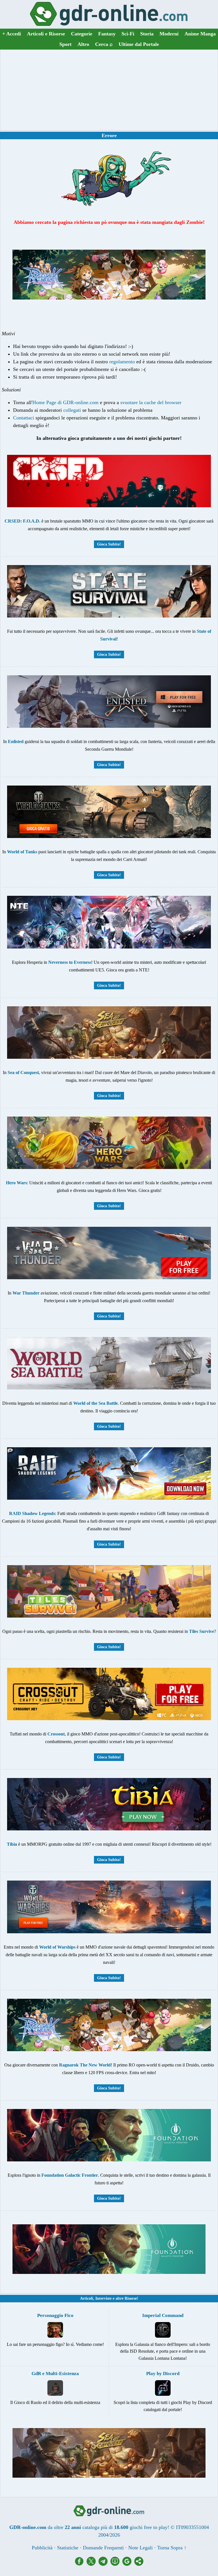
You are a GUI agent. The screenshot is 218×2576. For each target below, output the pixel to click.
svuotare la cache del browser (151, 402)
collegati (72, 410)
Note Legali (141, 2548)
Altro (83, 44)
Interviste (103, 2298)
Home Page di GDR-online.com (65, 402)
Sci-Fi (128, 34)
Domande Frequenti (103, 2548)
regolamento (122, 362)
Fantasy (107, 34)
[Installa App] (116, 2564)
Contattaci (24, 418)
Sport (65, 44)
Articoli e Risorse (46, 34)
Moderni (169, 34)
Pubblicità (42, 2548)
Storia (147, 34)
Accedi (12, 34)
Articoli (87, 2298)
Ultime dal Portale (139, 44)
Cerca (104, 44)
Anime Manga (200, 34)
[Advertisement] (109, 90)
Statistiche (68, 2548)
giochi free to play (149, 2527)
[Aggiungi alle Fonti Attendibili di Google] (128, 2564)
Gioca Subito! (109, 544)
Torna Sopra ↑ (172, 2548)
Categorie (82, 34)
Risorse (131, 2298)
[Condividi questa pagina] (139, 2564)
